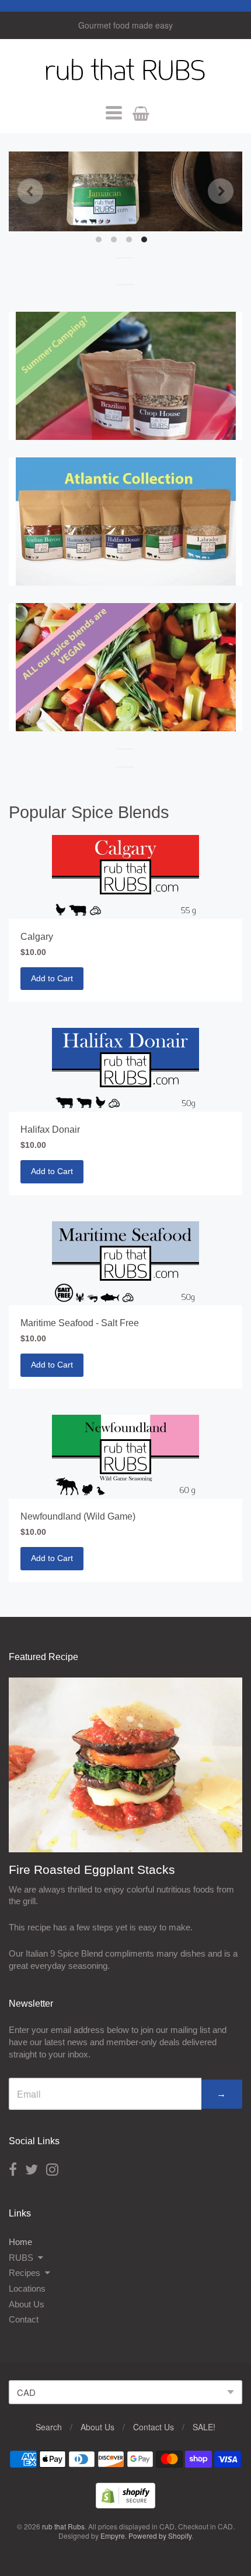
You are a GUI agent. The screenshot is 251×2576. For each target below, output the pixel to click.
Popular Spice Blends (89, 812)
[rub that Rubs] (125, 72)
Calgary (37, 937)
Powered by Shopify (160, 2536)
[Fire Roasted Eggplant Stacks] (125, 1765)
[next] (221, 191)
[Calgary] (125, 877)
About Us (27, 2304)
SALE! (204, 2427)
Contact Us (154, 2427)
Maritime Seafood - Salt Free (80, 1323)
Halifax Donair (50, 1130)
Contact (24, 2319)
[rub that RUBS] (125, 191)
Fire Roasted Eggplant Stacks (92, 1870)
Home (20, 2242)
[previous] (30, 191)
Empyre (113, 2536)
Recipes (25, 2273)
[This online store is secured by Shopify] (125, 2505)
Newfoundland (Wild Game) (78, 1516)
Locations (27, 2288)
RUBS (21, 2258)
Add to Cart (52, 978)
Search (49, 2427)
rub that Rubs (63, 2526)
